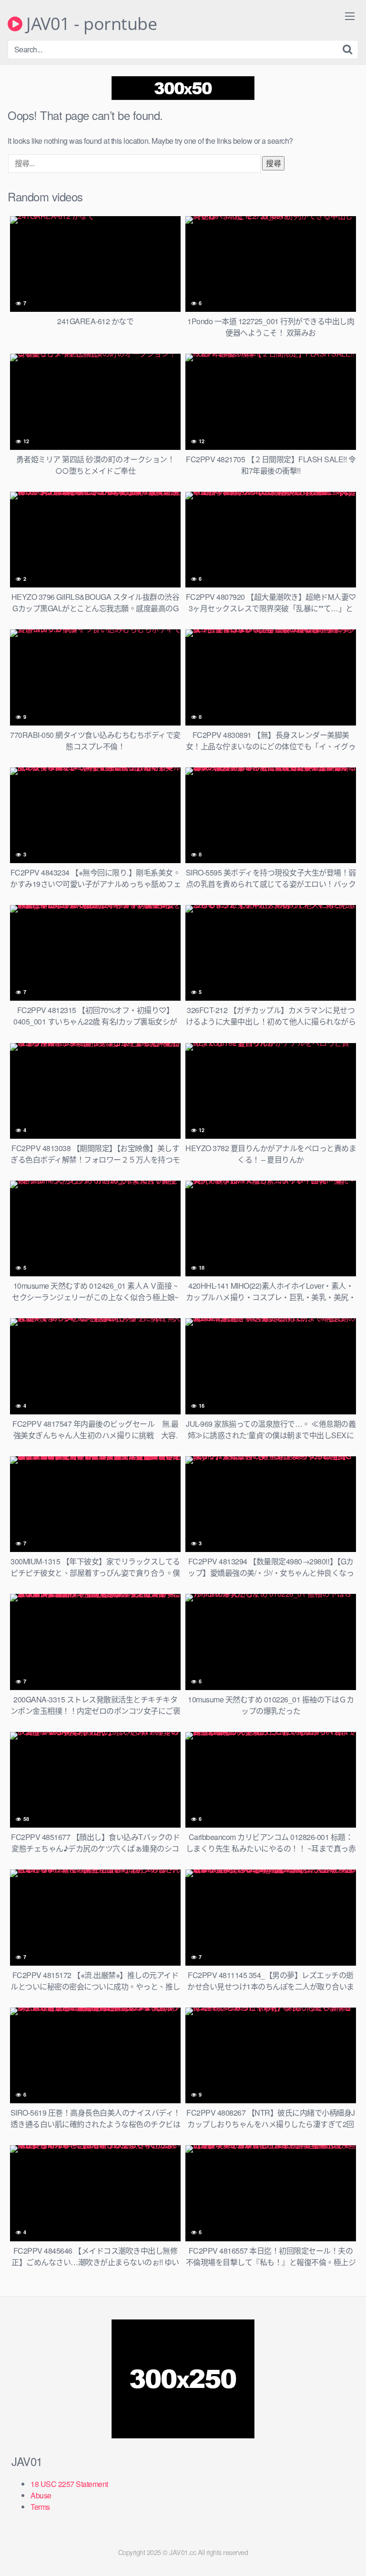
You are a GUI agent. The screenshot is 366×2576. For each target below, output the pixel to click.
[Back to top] (349, 2555)
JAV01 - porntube (90, 24)
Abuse (41, 2495)
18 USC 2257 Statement (69, 2484)
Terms (40, 2507)
